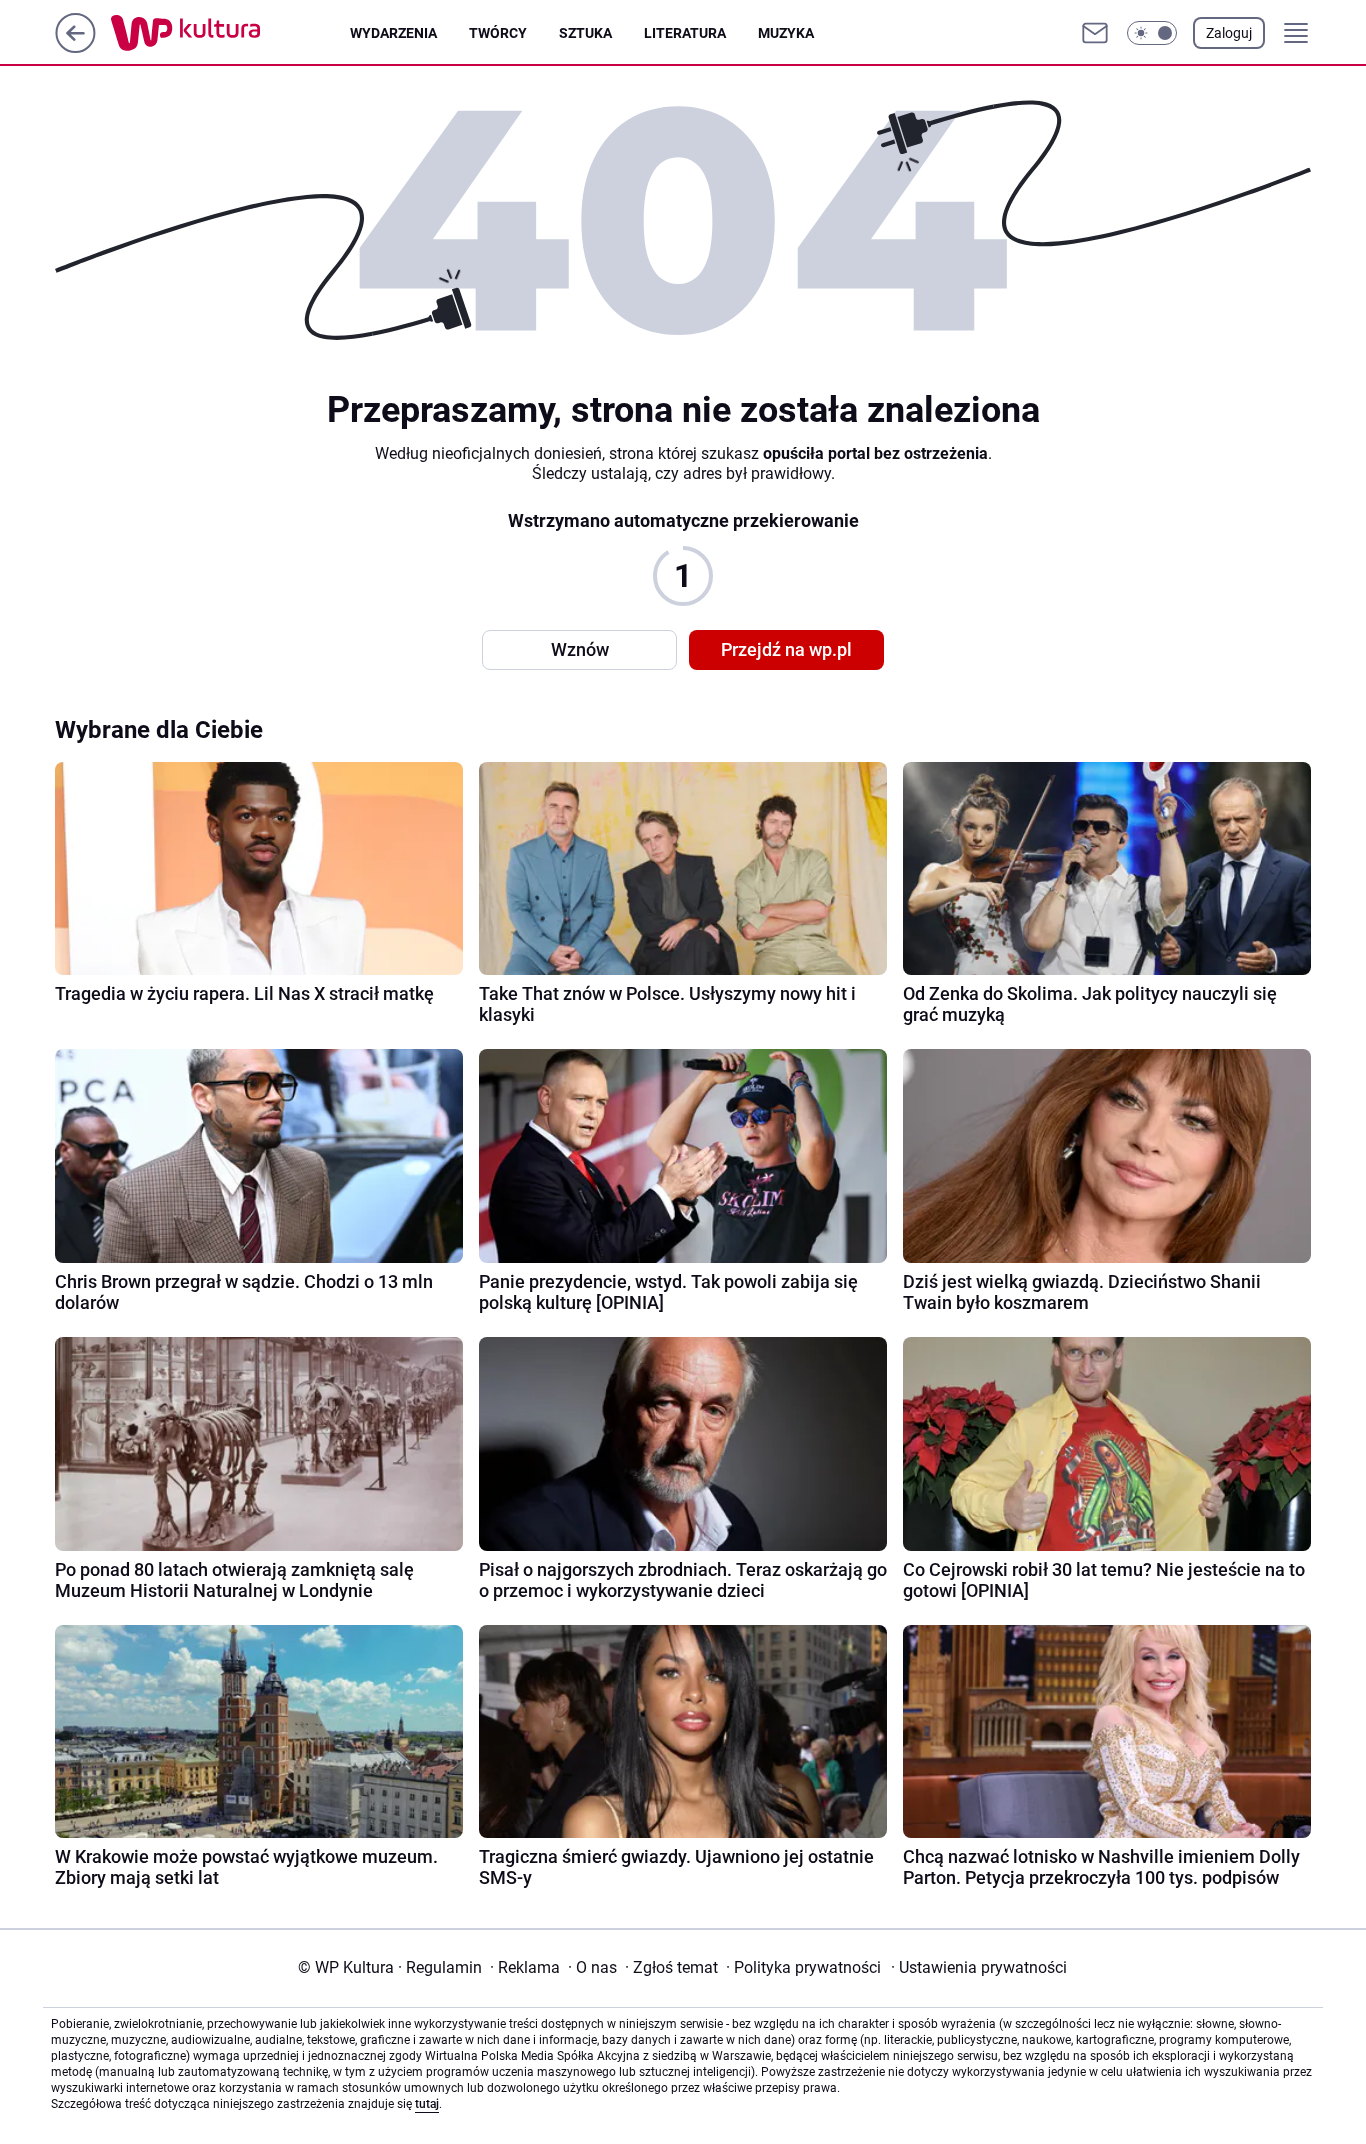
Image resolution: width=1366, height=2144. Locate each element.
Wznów (580, 649)
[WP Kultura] (230, 33)
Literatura (685, 33)
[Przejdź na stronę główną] (75, 47)
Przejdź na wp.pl (786, 649)
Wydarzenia (393, 33)
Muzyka (786, 33)
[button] (1152, 33)
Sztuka (585, 33)
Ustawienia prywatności (979, 1967)
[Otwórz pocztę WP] (1095, 33)
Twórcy (498, 33)
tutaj (427, 2104)
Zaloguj (1229, 33)
